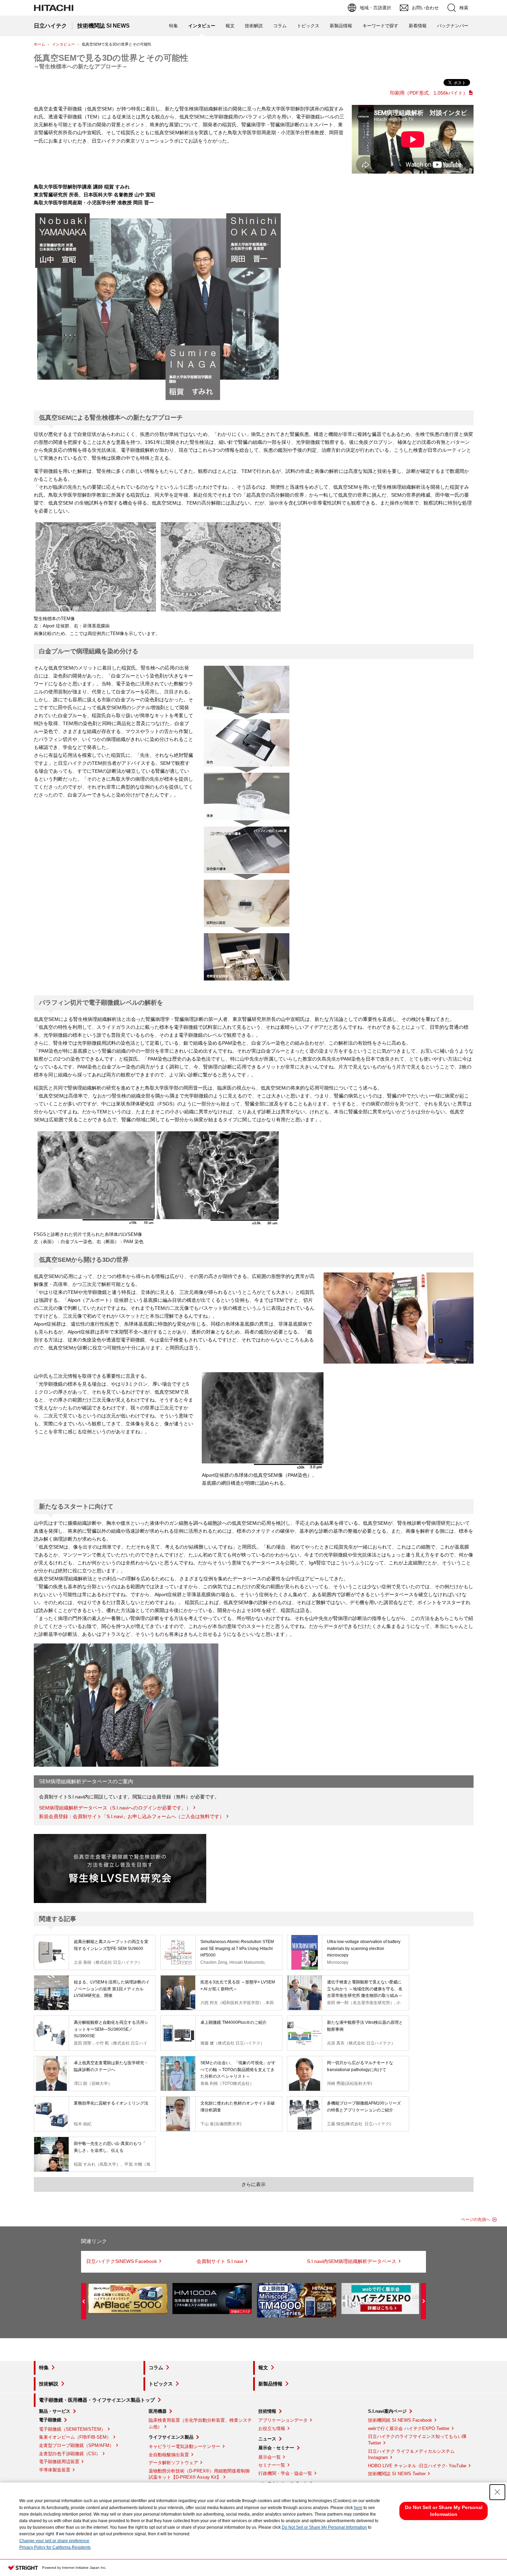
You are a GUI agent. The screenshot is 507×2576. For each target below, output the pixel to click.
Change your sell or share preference (54, 2541)
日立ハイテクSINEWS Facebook (122, 2261)
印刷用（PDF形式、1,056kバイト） (429, 93)
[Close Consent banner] (497, 2492)
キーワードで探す (380, 26)
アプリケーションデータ (283, 2420)
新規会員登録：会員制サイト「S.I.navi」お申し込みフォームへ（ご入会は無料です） (132, 1816)
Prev (84, 2301)
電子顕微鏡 (50, 2420)
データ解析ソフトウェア (173, 2463)
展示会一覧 (270, 2457)
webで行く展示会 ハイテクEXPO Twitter (409, 2428)
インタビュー (63, 44)
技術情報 (267, 2411)
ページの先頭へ (476, 2219)
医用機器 (158, 2411)
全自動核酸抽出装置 (169, 2455)
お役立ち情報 (272, 2428)
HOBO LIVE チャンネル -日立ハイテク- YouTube (417, 2466)
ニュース (267, 2439)
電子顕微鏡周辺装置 (59, 2462)
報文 (230, 26)
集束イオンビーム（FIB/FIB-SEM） (75, 2437)
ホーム (39, 44)
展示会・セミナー (276, 2448)
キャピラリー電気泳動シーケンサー (185, 2446)
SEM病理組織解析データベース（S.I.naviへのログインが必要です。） (115, 1808)
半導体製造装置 (55, 2470)
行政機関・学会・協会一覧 (285, 2473)
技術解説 (254, 26)
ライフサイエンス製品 (171, 2437)
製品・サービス (55, 2411)
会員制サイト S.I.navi (220, 2261)
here (358, 2508)
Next (423, 2301)
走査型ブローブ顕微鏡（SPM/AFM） (76, 2445)
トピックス (308, 26)
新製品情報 (341, 26)
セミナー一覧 (272, 2465)
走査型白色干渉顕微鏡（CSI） (70, 2454)
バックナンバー (453, 26)
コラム (280, 26)
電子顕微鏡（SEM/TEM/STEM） (72, 2429)
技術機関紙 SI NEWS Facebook (400, 2420)
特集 (173, 26)
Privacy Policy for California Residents (55, 2547)
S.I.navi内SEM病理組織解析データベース (352, 2261)
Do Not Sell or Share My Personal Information (324, 2527)
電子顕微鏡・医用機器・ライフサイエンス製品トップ (97, 2400)
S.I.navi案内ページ (387, 2411)
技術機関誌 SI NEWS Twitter (397, 2474)
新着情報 (418, 26)
